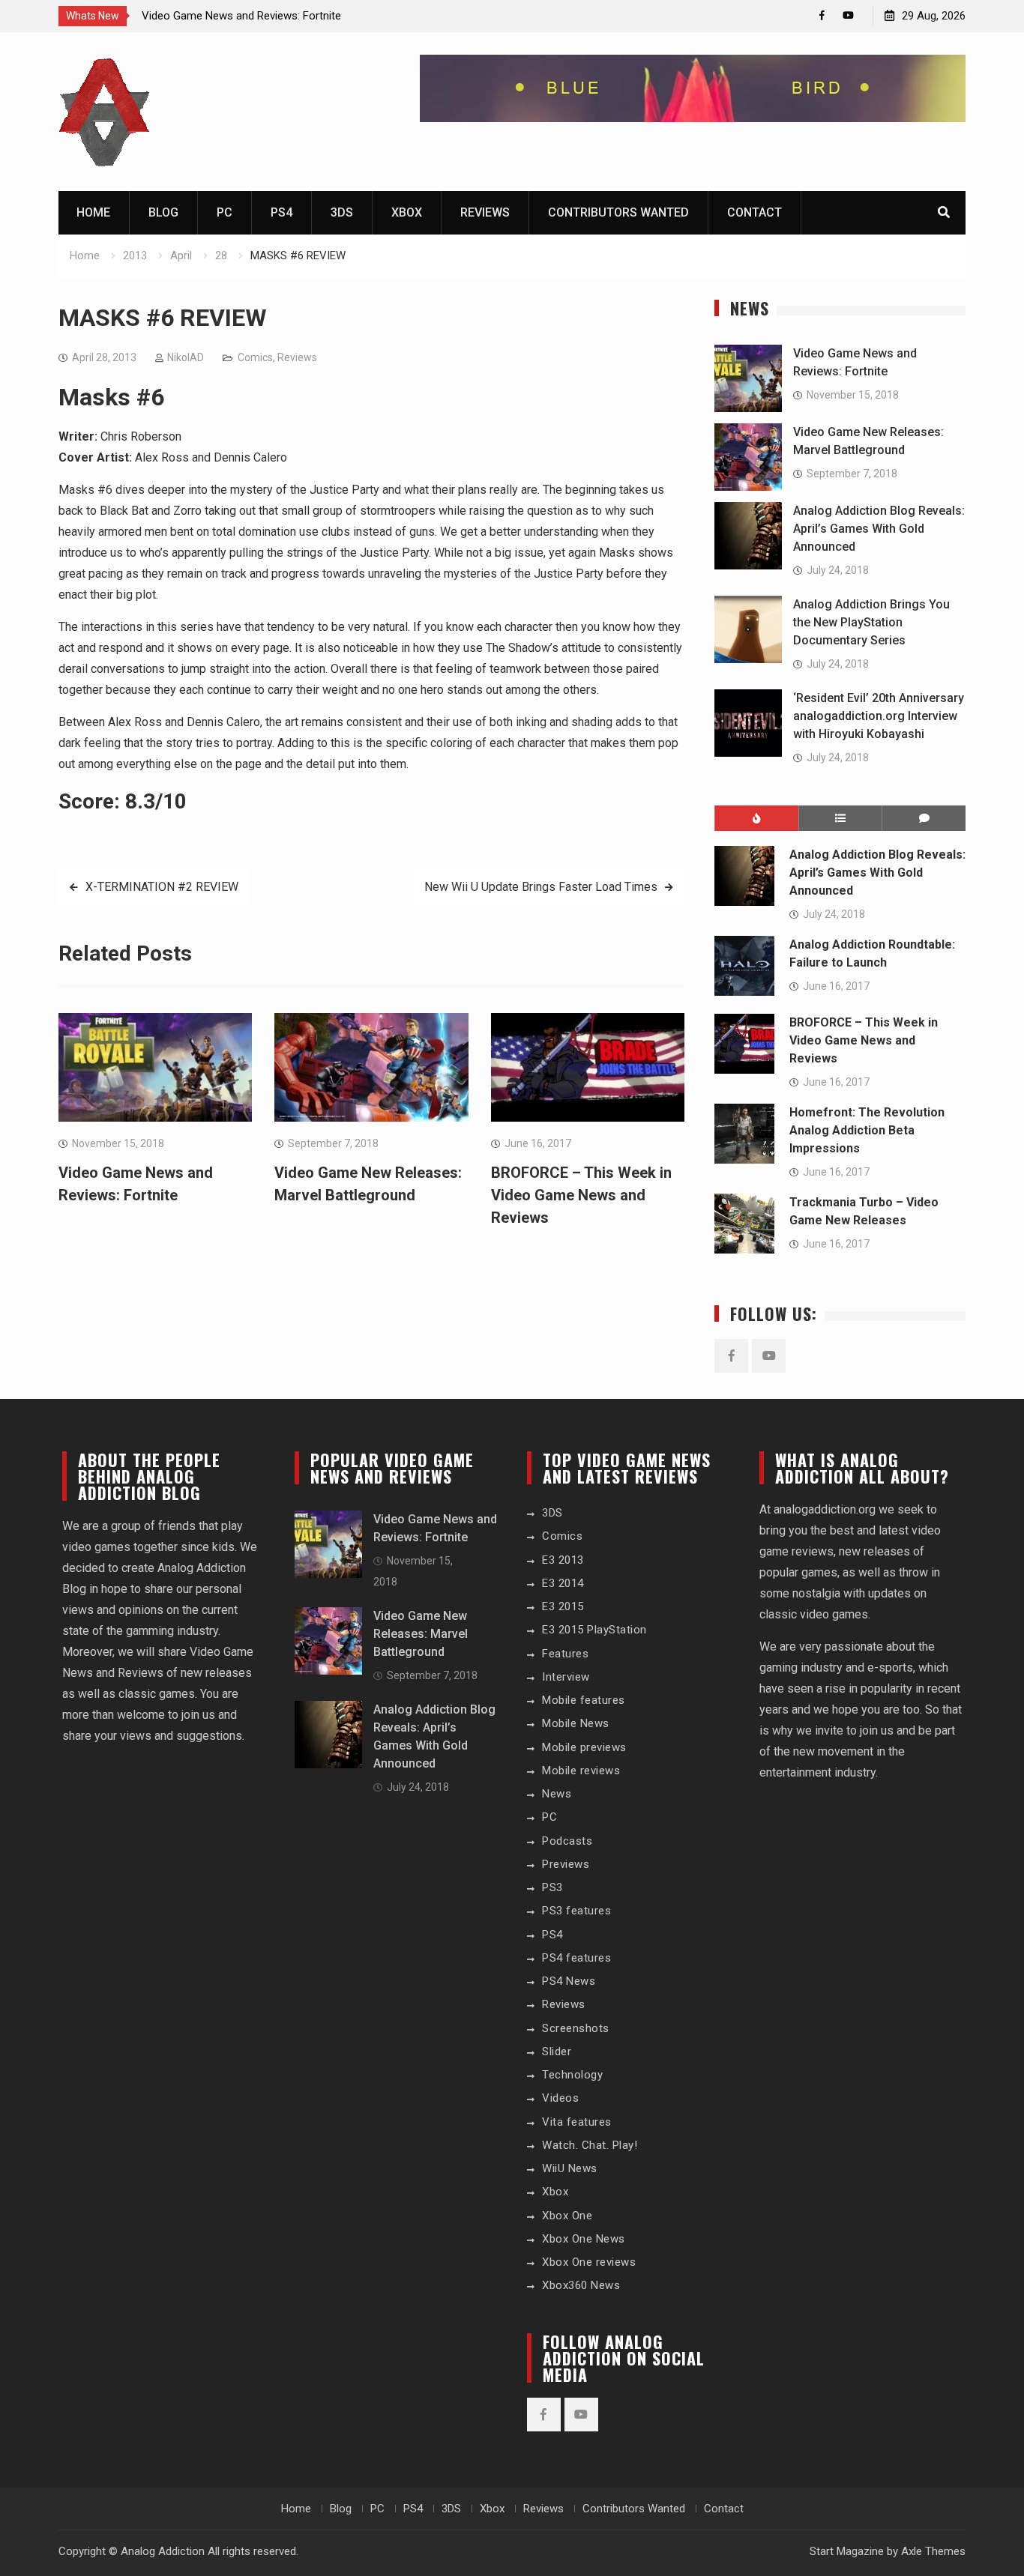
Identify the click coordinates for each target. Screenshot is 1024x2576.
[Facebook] (822, 15)
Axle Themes (933, 2551)
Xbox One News (584, 2239)
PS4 (281, 212)
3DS (342, 212)
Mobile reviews (581, 1771)
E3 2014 (563, 1583)
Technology (572, 2075)
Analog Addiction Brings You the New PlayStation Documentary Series (871, 622)
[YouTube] (848, 15)
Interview (566, 1677)
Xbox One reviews (589, 2262)
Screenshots (576, 2028)
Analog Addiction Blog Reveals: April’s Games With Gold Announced (879, 529)
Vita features (577, 2122)
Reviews (485, 212)
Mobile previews (584, 1747)
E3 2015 (563, 1606)
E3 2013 (563, 1560)
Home (93, 212)
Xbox (407, 212)
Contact (755, 212)
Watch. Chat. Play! (590, 2145)
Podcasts (567, 1841)
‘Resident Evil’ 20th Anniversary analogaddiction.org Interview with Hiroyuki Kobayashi (879, 716)
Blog (163, 212)
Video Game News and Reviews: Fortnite (241, 16)
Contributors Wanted (618, 212)
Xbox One (567, 2216)
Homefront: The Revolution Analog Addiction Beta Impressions (867, 1130)
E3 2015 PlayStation (594, 1630)
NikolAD (186, 357)
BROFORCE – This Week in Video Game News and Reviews (581, 1195)
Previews (566, 1864)
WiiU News (570, 2168)
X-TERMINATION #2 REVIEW (162, 887)
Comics (255, 357)
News (557, 1794)
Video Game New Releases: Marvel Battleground (421, 1634)
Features (565, 1654)
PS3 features (576, 1911)
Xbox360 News (581, 2285)
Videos (560, 2098)
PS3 (552, 1887)
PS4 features (576, 1958)
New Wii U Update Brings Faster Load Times (541, 887)
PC (225, 212)
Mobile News (576, 1723)
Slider (557, 2052)
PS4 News (569, 1981)
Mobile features (584, 1700)
